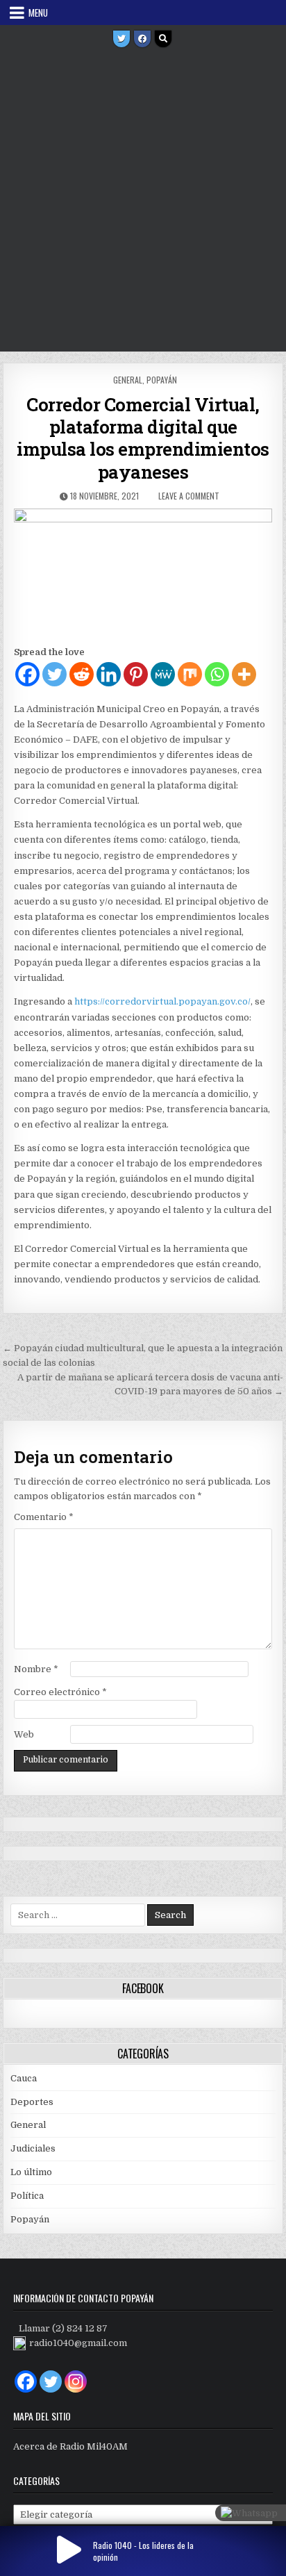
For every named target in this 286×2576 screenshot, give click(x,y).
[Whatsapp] (217, 674)
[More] (244, 674)
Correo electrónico (60, 1692)
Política (27, 2196)
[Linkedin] (109, 674)
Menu (38, 13)
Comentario (44, 1517)
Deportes (32, 2102)
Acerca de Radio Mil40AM (70, 2446)
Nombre (36, 1669)
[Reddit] (82, 674)
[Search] (163, 39)
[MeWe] (163, 674)
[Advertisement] (143, 201)
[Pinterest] (136, 674)
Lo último (31, 2172)
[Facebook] (142, 39)
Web (24, 1734)
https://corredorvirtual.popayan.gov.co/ (162, 1001)
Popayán (162, 380)
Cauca (24, 2078)
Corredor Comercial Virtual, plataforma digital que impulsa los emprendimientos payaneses (143, 438)
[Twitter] (121, 39)
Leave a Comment (189, 496)
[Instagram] (76, 2381)
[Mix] (190, 674)
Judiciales (33, 2148)
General (128, 380)
